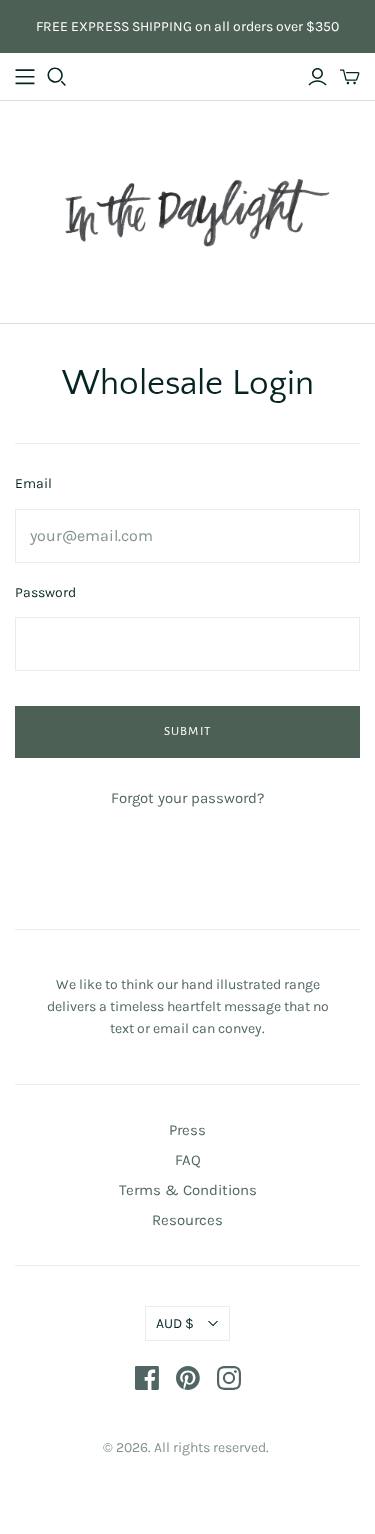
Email (33, 483)
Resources (187, 1220)
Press (187, 1130)
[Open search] (57, 77)
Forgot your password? (187, 798)
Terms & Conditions (188, 1190)
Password (45, 592)
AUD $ (175, 1323)
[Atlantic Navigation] (25, 77)
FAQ (188, 1160)
